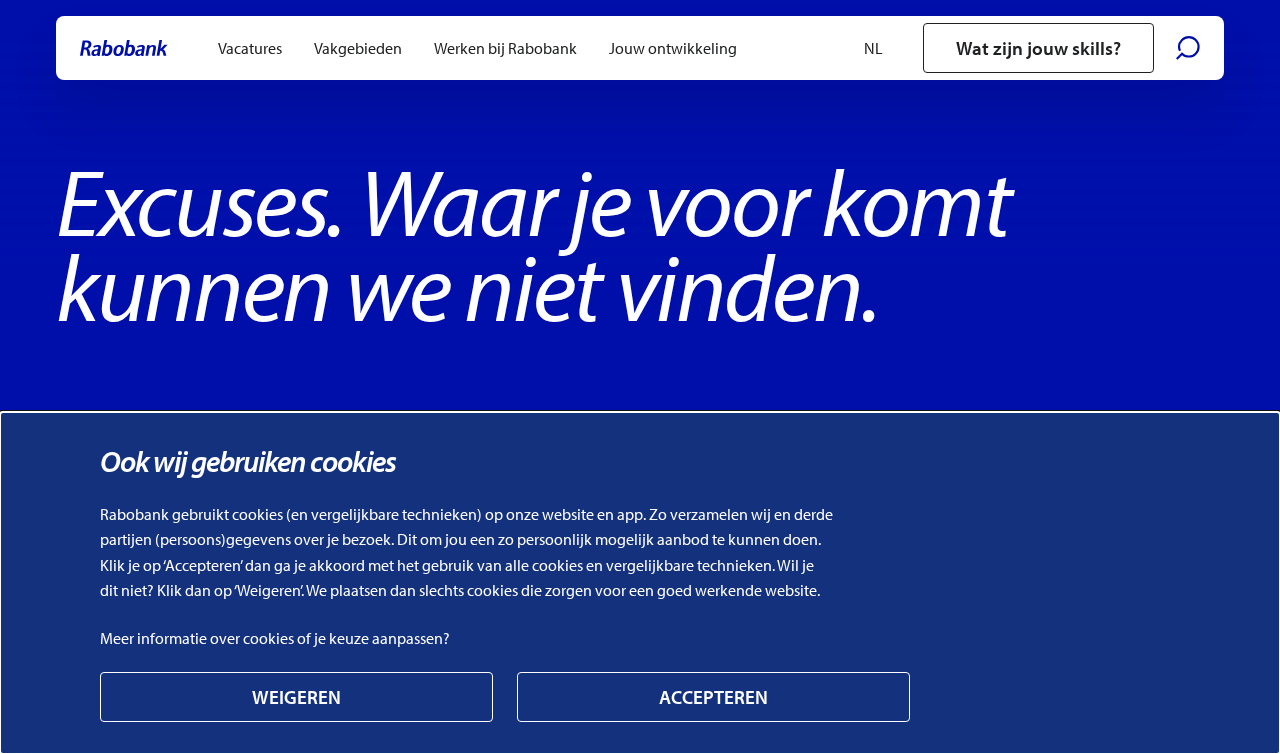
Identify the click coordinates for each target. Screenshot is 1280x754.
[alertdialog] (640, 583)
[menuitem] (250, 48)
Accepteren (713, 697)
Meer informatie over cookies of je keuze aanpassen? (275, 638)
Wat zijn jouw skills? (1038, 48)
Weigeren (296, 697)
